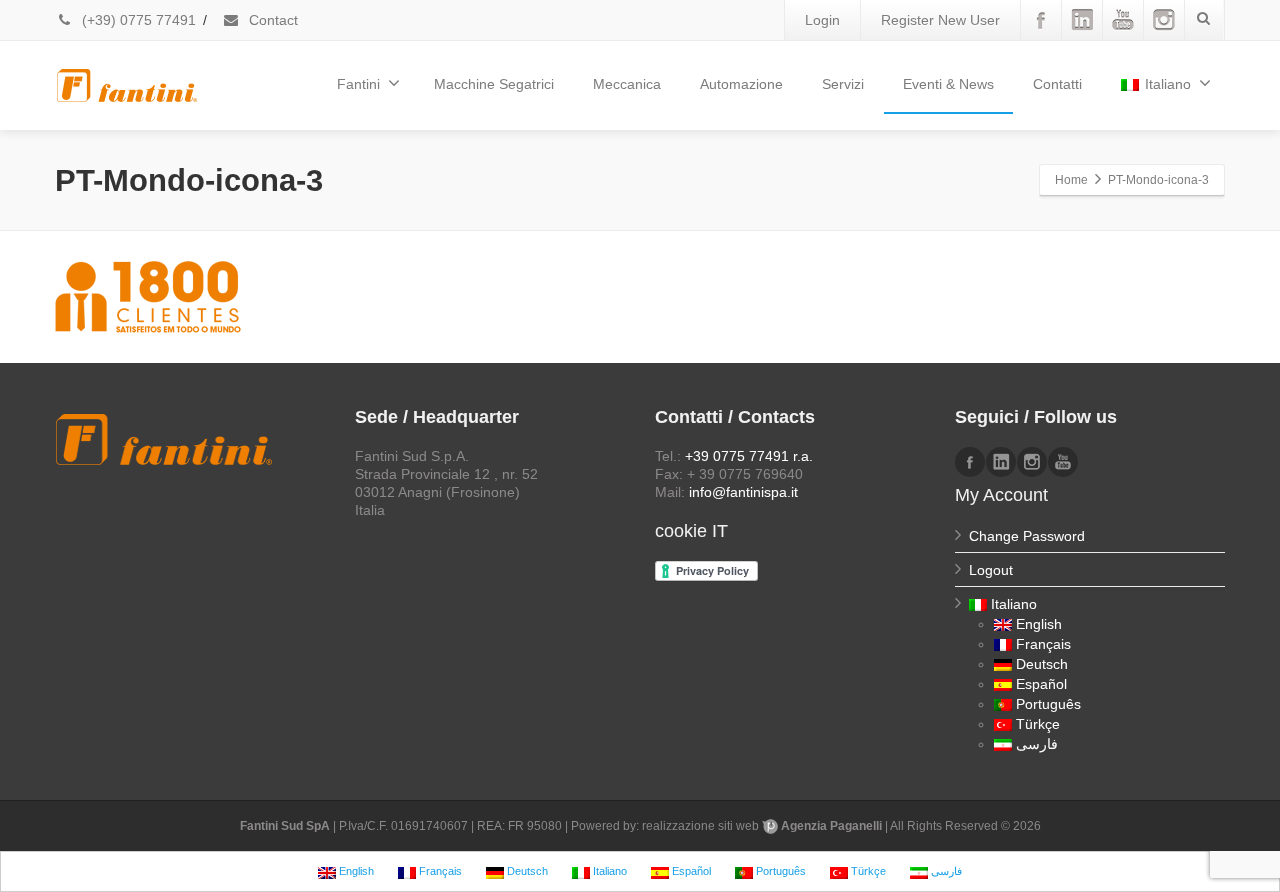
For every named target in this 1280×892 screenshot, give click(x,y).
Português (1048, 704)
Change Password (1027, 536)
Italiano (1168, 84)
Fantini (358, 84)
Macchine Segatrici (494, 84)
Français (1043, 644)
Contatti (1057, 84)
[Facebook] (1041, 20)
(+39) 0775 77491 (137, 20)
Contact (271, 20)
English (1039, 624)
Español (1041, 684)
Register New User (940, 20)
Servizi (843, 84)
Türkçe (1038, 724)
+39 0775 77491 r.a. (749, 456)
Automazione (741, 84)
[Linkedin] (1082, 20)
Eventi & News (948, 84)
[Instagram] (1164, 20)
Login (822, 20)
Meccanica (627, 84)
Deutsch (1042, 664)
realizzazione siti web (700, 826)
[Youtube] (1123, 20)
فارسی (1037, 744)
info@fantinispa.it (743, 492)
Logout (991, 570)
